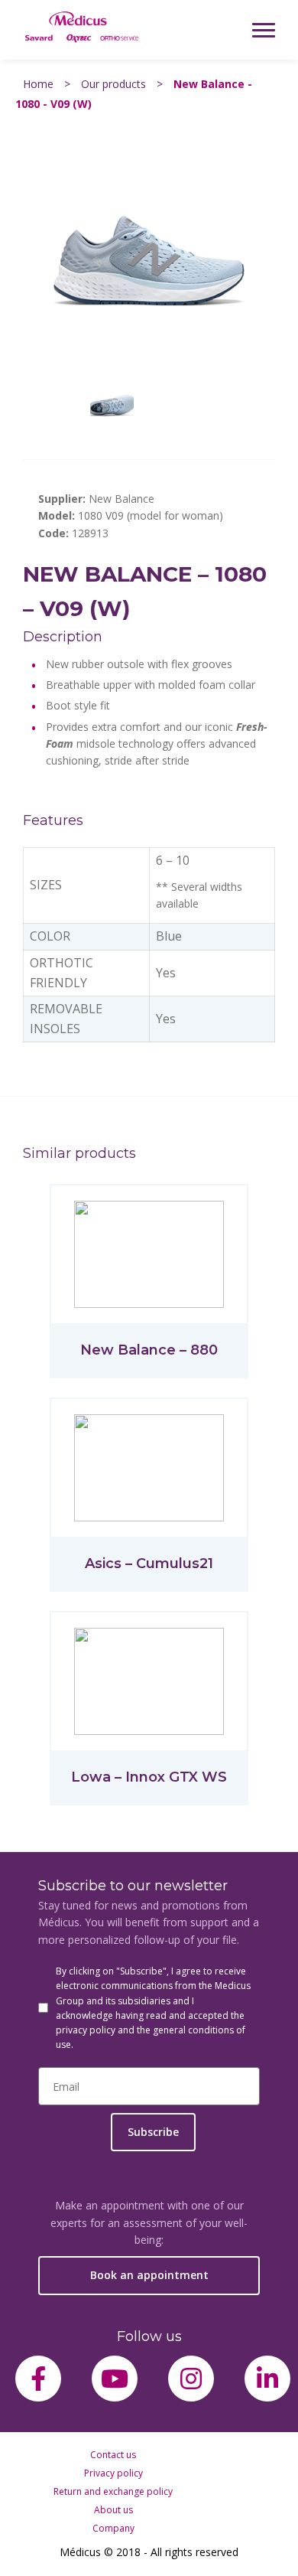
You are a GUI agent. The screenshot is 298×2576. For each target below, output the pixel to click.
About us (113, 2510)
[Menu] (264, 30)
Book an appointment (149, 2275)
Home (38, 84)
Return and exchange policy (113, 2491)
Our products (113, 84)
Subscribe (153, 2132)
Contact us (113, 2455)
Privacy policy (113, 2473)
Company (113, 2528)
